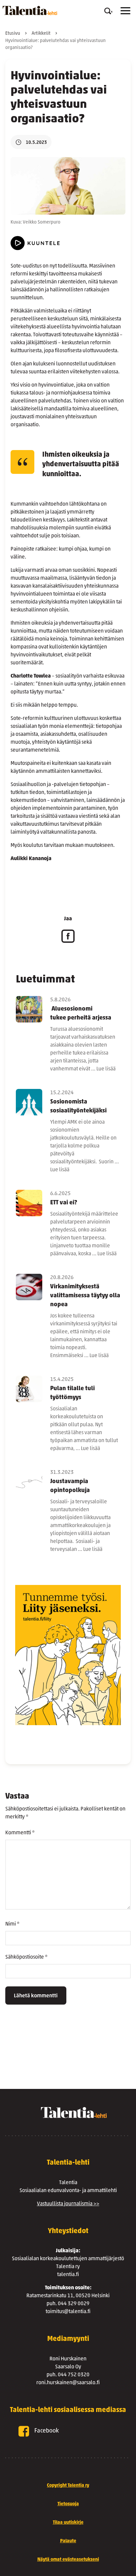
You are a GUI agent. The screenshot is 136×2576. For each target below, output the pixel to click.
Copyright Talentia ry (68, 2486)
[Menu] (125, 11)
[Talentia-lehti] (30, 11)
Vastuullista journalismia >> (68, 2204)
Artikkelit (41, 34)
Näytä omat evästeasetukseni (68, 2560)
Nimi (12, 1924)
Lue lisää (106, 1069)
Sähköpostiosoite (26, 1957)
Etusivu (13, 34)
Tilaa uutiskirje (68, 2523)
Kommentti (20, 1833)
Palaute (68, 2541)
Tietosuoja (68, 2504)
